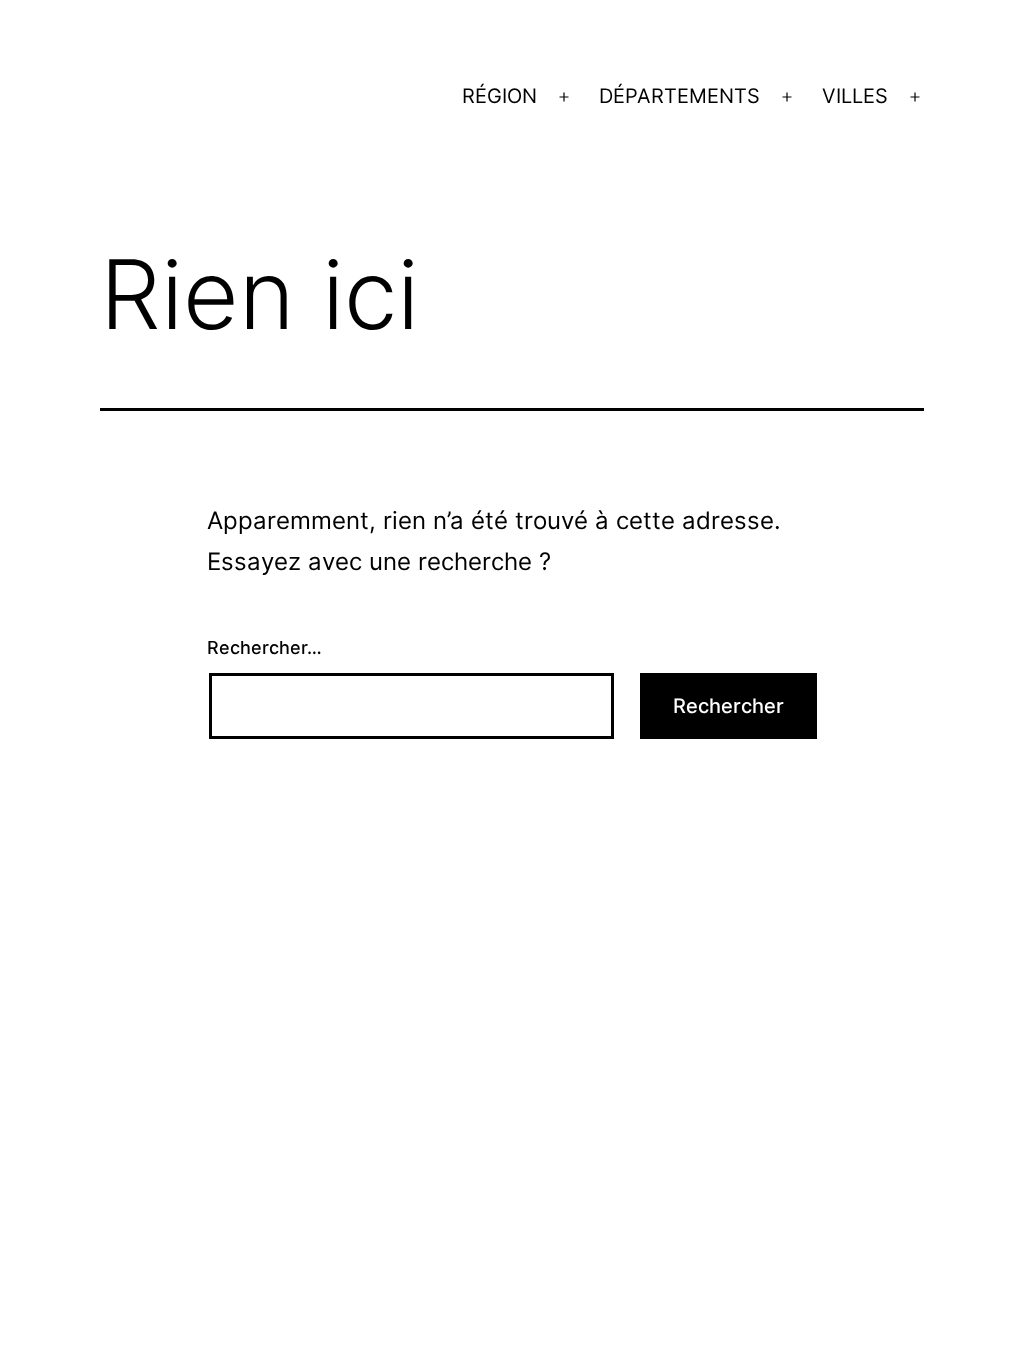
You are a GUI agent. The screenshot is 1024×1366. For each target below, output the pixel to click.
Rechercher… (264, 647)
